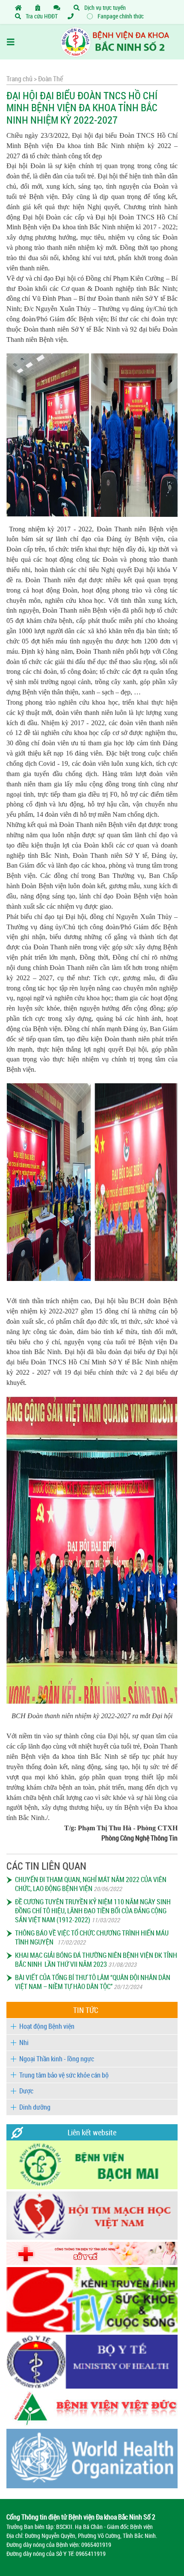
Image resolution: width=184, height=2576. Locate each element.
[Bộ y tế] (92, 2386)
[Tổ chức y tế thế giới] (92, 2486)
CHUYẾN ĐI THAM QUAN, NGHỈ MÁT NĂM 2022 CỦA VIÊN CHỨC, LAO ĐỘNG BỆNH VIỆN (91, 1884)
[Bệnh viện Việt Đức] (92, 2424)
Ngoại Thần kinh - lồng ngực (57, 2059)
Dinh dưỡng (35, 2107)
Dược (26, 2091)
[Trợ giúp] (72, 16)
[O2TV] (92, 2330)
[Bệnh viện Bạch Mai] (92, 2187)
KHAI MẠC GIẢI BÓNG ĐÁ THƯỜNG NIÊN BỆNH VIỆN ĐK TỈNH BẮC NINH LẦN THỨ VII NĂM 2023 (96, 1960)
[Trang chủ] (20, 7)
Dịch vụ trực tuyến (104, 7)
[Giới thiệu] (39, 7)
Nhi (24, 2042)
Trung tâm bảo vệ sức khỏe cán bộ (64, 2075)
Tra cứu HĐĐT (41, 16)
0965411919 (91, 2554)
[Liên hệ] (59, 7)
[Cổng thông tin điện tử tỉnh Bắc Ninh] (92, 2263)
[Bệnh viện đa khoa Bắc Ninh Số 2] (100, 42)
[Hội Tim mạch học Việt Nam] (92, 2237)
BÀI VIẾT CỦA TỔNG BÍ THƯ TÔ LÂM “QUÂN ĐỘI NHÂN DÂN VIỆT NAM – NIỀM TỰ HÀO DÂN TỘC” (93, 1982)
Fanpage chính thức (120, 16)
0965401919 (96, 2545)
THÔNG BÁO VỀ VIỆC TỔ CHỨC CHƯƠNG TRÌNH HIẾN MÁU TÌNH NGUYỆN (92, 1937)
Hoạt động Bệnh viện (47, 2026)
